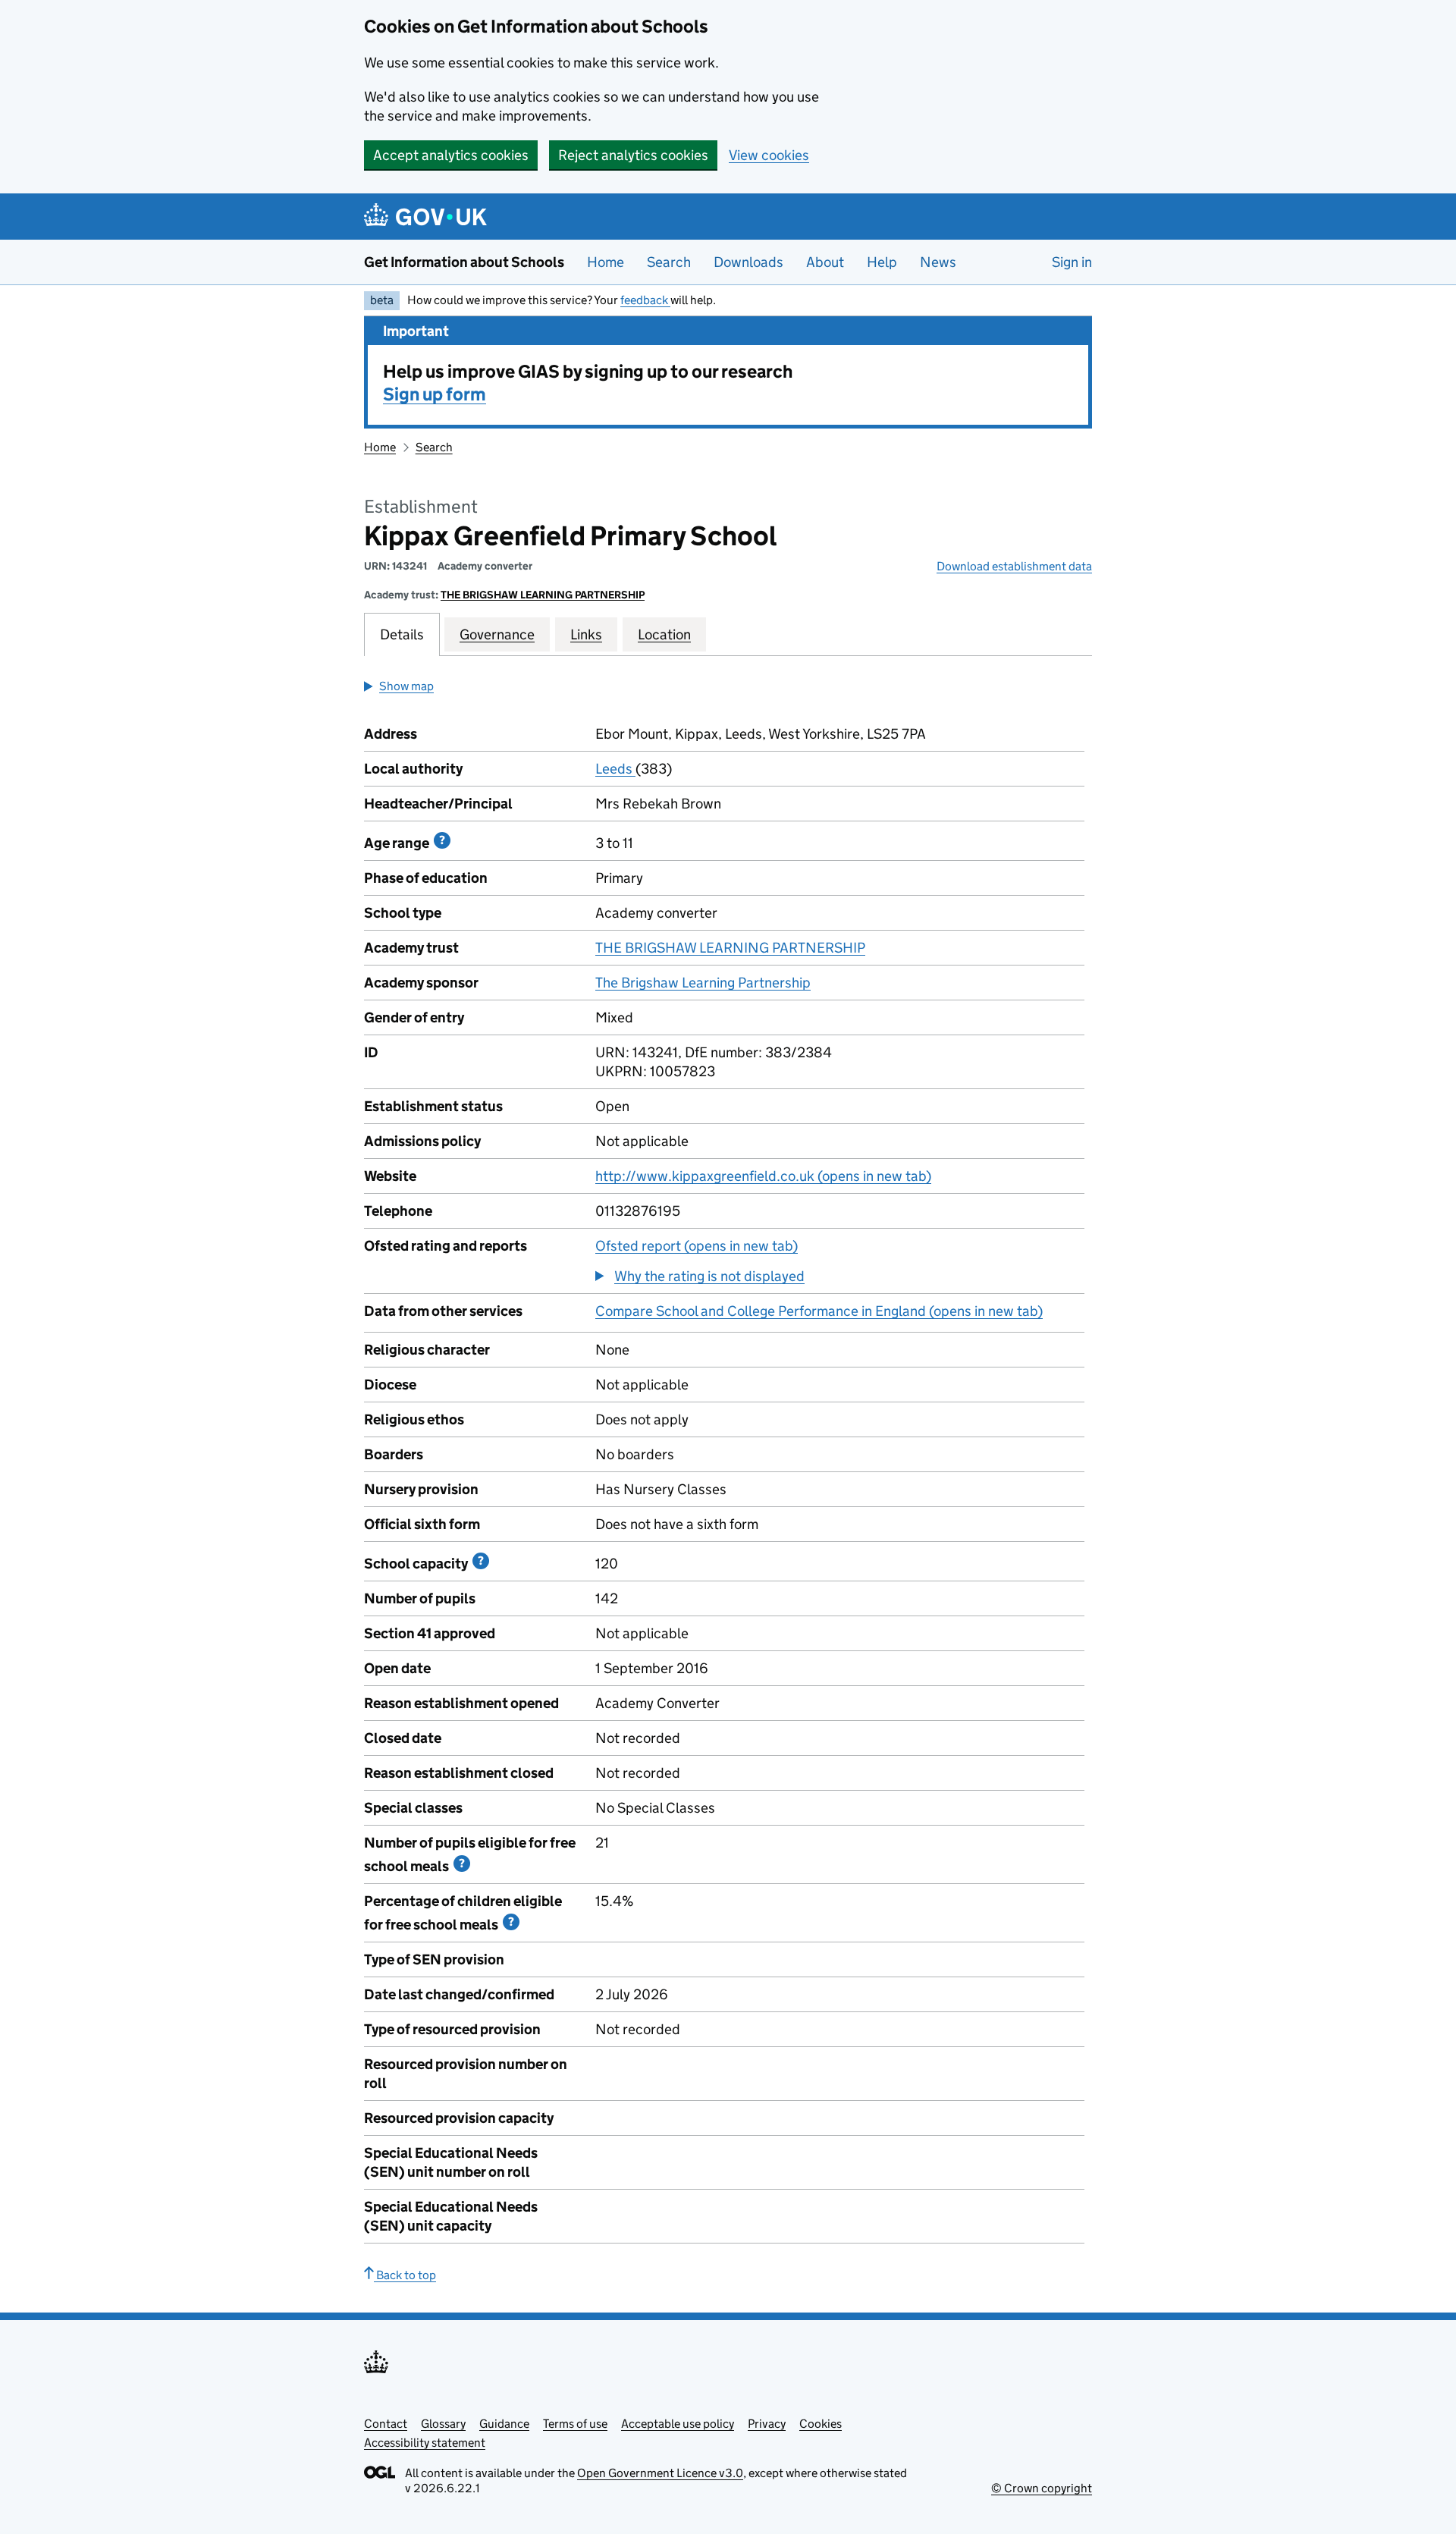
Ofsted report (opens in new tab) (697, 1246)
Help (882, 262)
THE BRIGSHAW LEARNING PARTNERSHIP (543, 595)
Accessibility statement (425, 2443)
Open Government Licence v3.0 (660, 2473)
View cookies (769, 155)
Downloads (748, 262)
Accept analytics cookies (451, 155)
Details (402, 634)
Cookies (821, 2424)
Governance (497, 634)
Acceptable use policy (678, 2424)
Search (669, 262)
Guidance (504, 2424)
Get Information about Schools (464, 262)
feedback (645, 300)
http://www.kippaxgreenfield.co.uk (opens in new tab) (763, 1176)
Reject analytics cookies (633, 155)
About (825, 262)
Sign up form (435, 394)
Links (586, 634)
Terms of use (575, 2424)
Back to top (405, 2275)
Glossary (443, 2424)
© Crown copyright (1042, 2488)
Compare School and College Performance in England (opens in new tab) (819, 1311)
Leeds (615, 769)
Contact (386, 2424)
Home (606, 262)
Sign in (1072, 262)
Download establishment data (1014, 566)
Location (664, 634)
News (938, 262)
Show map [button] (406, 686)
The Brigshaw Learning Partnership (703, 983)
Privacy (767, 2424)
